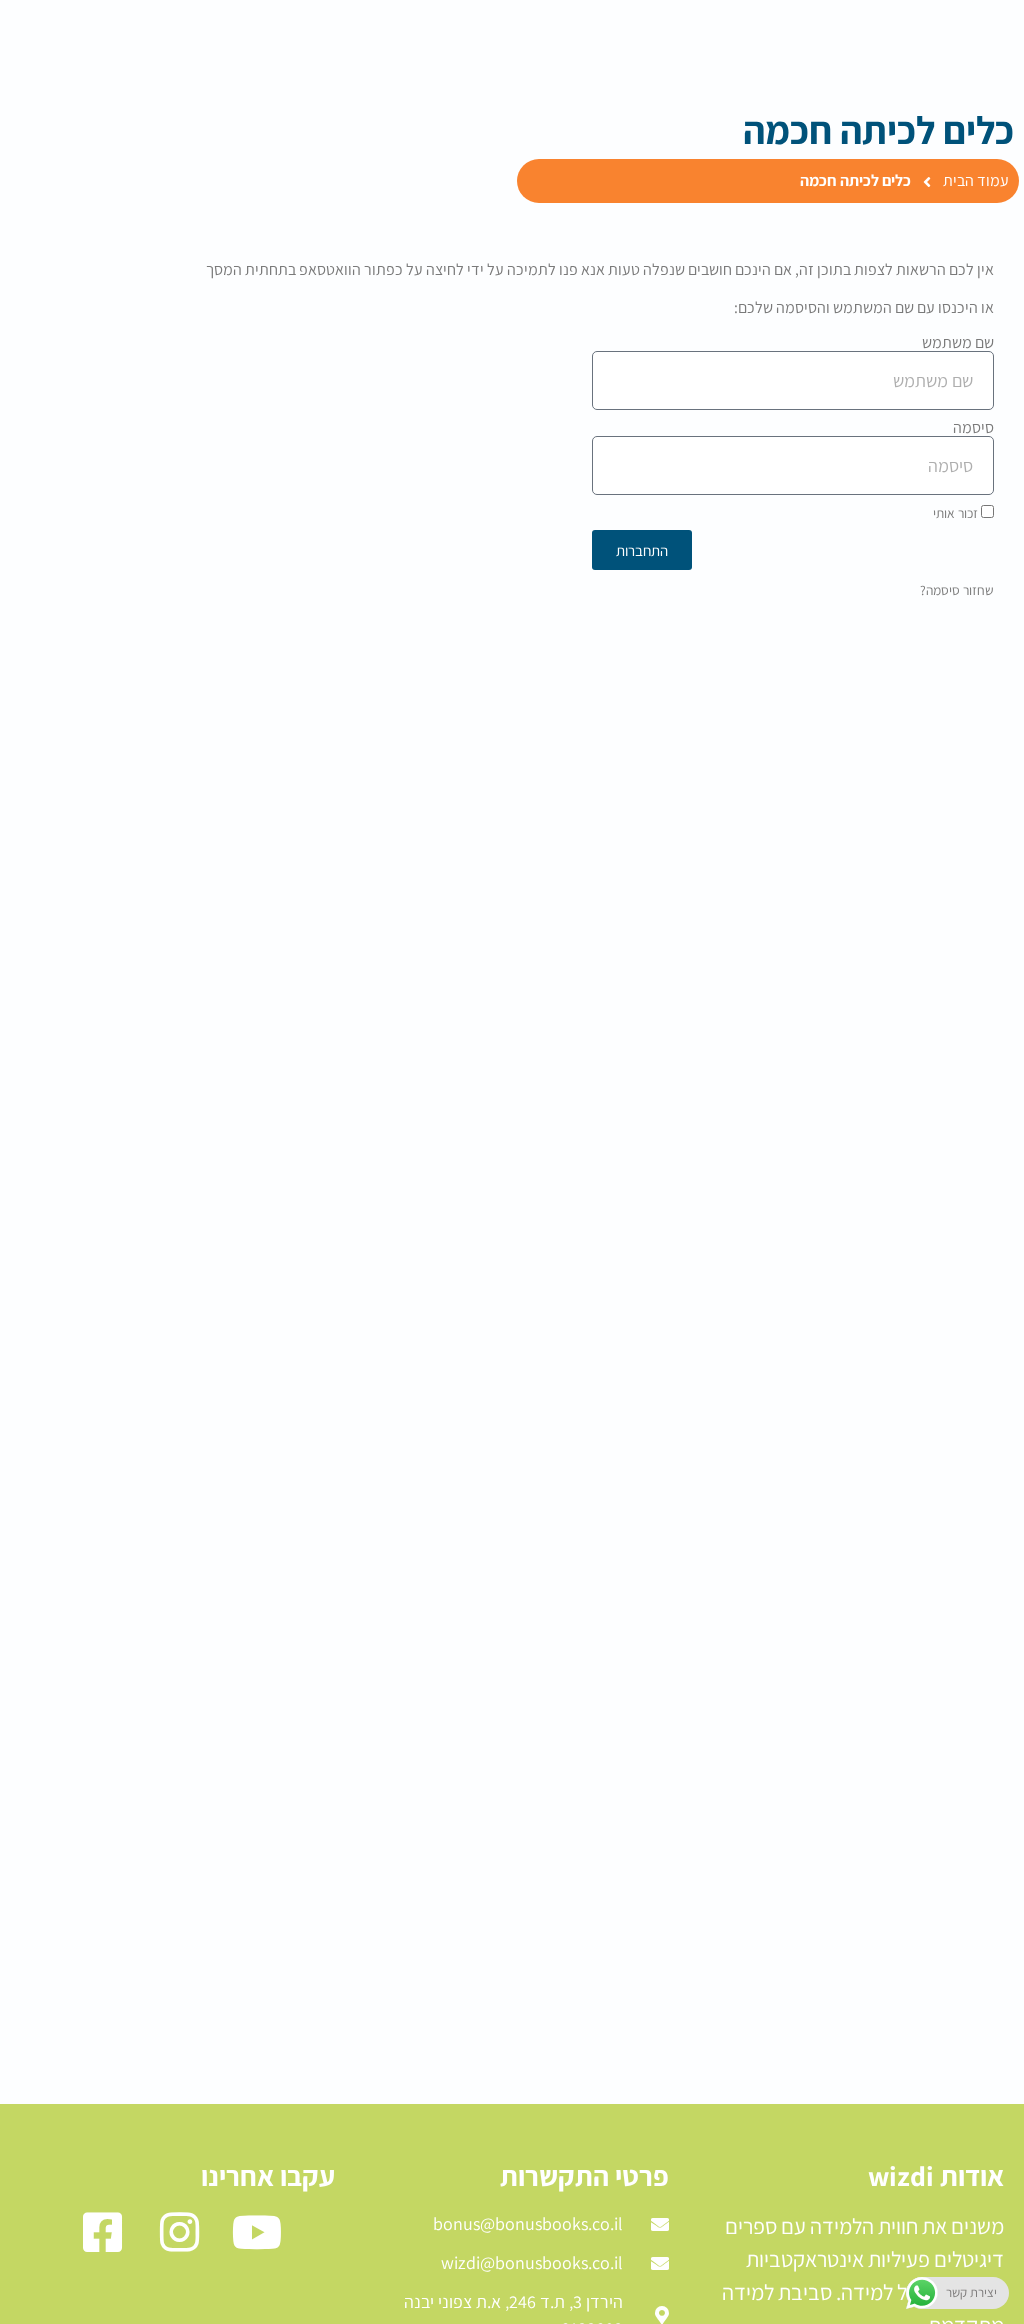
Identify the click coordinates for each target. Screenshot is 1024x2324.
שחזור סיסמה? (957, 590)
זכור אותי (957, 513)
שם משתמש (958, 343)
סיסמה (973, 428)
